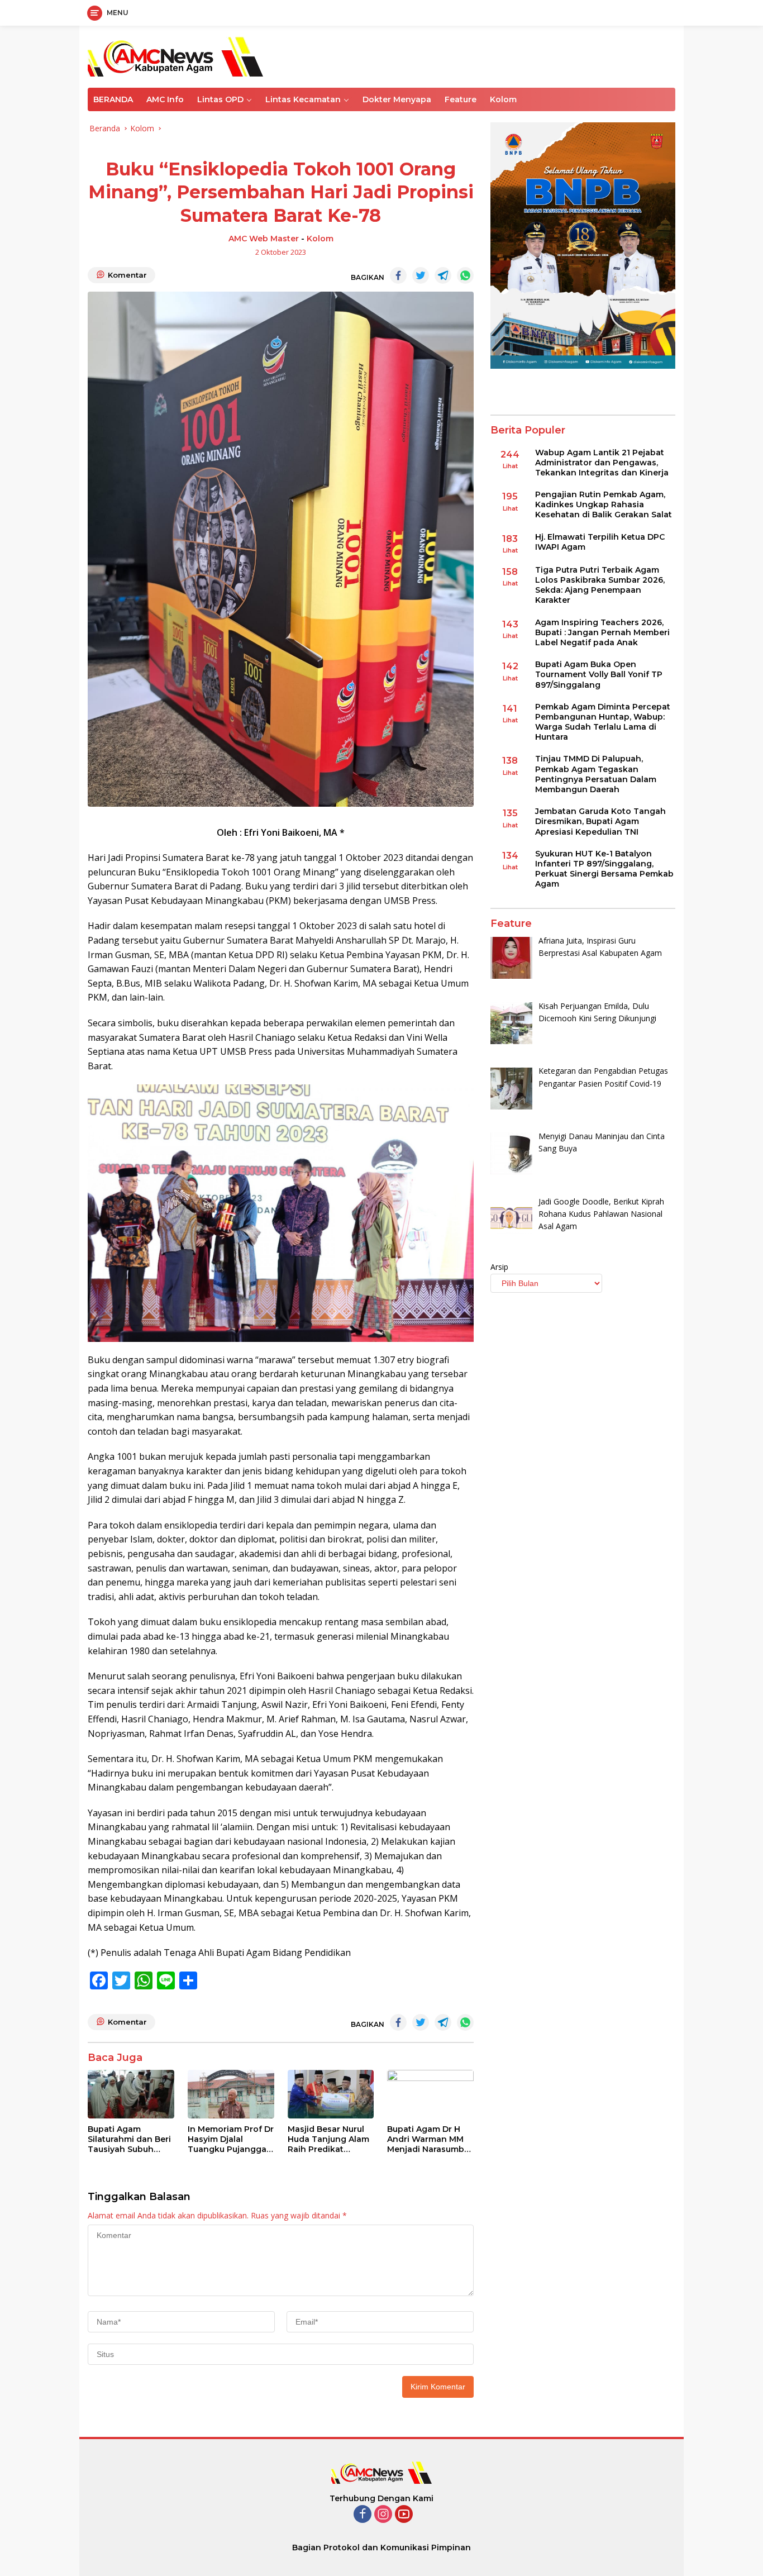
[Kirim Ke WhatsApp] (465, 275)
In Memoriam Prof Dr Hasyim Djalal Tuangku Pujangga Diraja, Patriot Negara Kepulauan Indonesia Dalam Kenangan (231, 2139)
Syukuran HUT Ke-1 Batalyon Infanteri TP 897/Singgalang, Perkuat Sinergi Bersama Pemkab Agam (604, 869)
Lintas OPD (220, 99)
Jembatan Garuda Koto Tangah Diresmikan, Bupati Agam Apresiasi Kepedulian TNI (600, 822)
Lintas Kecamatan (303, 99)
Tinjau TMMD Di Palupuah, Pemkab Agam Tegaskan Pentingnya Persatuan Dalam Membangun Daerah (596, 775)
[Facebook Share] (398, 275)
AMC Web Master (264, 239)
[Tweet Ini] (421, 275)
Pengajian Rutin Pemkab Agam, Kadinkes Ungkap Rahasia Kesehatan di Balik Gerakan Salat (604, 504)
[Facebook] (363, 2515)
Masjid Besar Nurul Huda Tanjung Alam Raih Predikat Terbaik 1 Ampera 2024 (328, 2139)
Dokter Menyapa (397, 99)
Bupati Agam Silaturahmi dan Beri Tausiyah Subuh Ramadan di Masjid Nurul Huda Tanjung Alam (129, 2139)
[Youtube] (404, 2515)
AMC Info (165, 99)
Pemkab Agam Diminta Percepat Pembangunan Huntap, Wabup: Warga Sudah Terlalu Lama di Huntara (603, 722)
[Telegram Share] (443, 275)
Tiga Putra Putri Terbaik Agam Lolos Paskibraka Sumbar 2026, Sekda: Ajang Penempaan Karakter (600, 585)
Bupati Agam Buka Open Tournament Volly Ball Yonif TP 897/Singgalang (599, 674)
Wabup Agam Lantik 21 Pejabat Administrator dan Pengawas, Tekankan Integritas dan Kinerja (602, 463)
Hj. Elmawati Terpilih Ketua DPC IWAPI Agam (600, 542)
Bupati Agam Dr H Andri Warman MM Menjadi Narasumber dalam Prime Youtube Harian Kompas (430, 2139)
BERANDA (113, 99)
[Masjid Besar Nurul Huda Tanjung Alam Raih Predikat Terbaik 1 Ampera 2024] (331, 2094)
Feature (461, 99)
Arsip (499, 1267)
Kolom (503, 99)
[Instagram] (383, 2515)
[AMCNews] (175, 56)
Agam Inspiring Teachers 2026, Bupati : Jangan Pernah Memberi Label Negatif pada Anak (602, 632)
